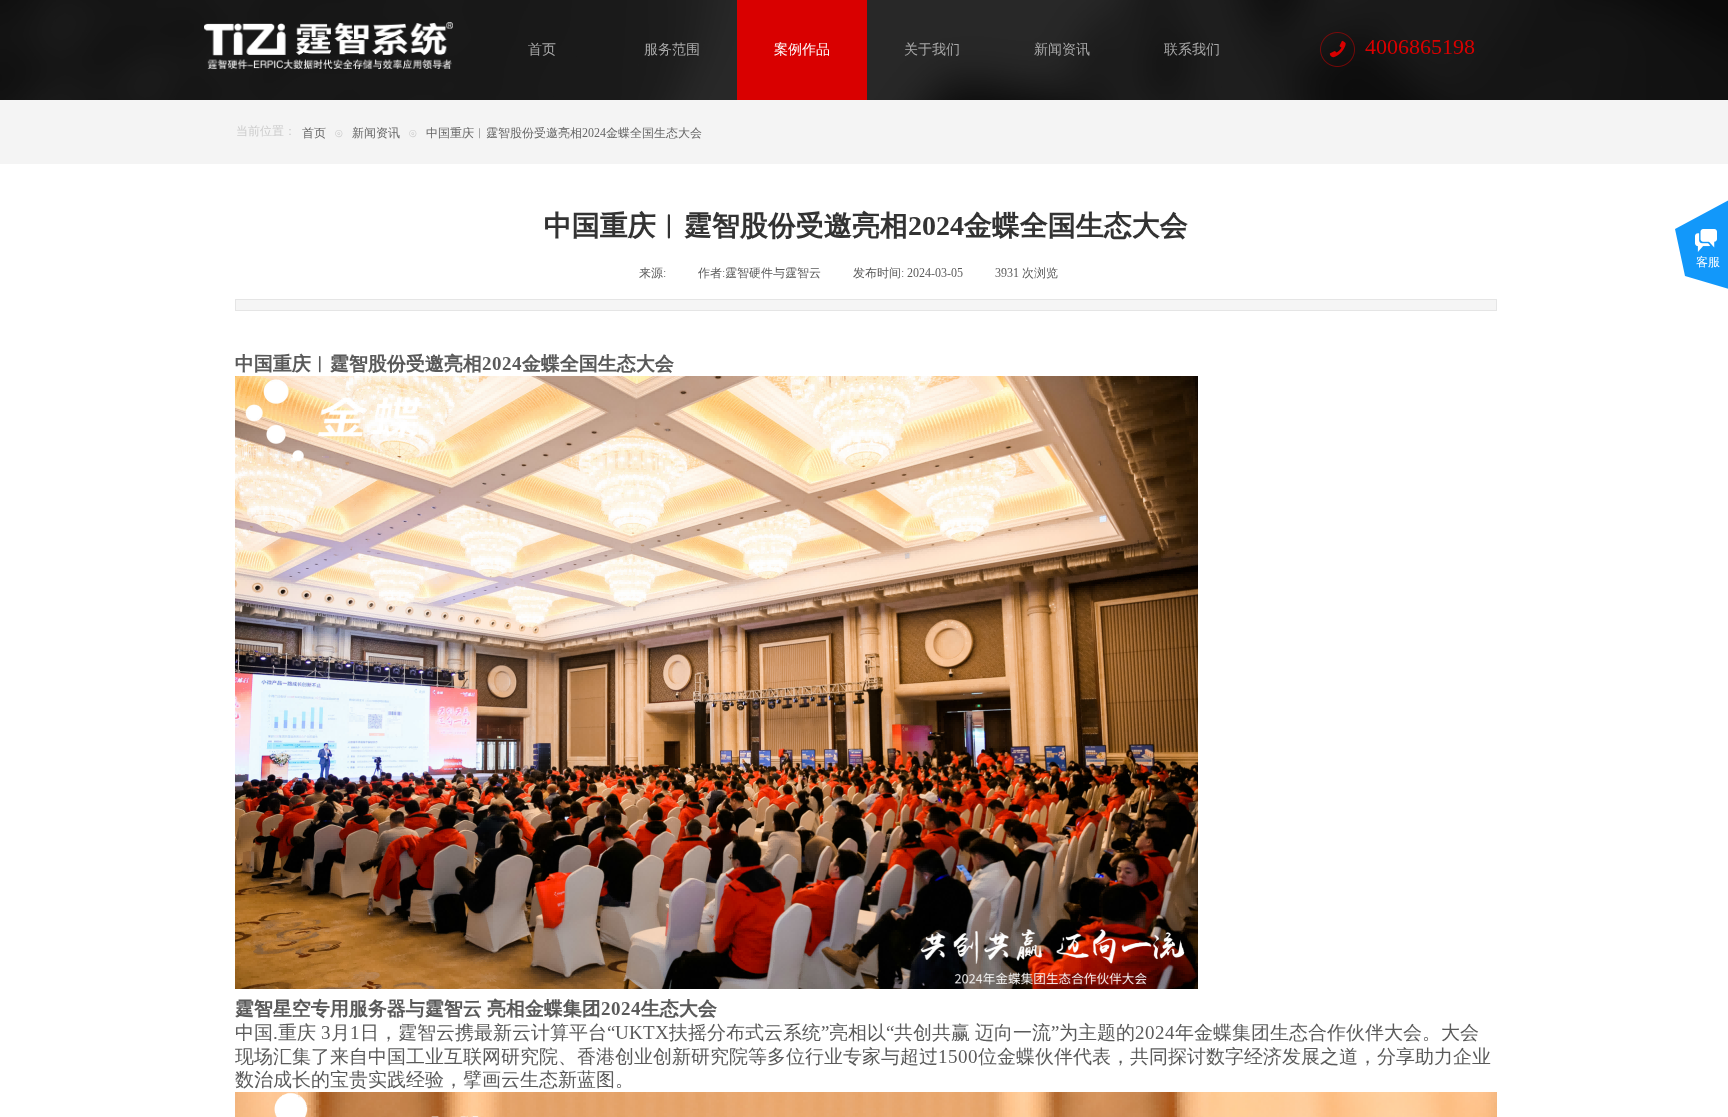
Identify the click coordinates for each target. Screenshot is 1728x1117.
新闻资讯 (1062, 49)
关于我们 (932, 49)
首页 (542, 49)
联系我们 (1192, 49)
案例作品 (802, 49)
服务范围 (672, 49)
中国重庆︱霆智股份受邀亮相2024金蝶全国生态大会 (564, 133)
